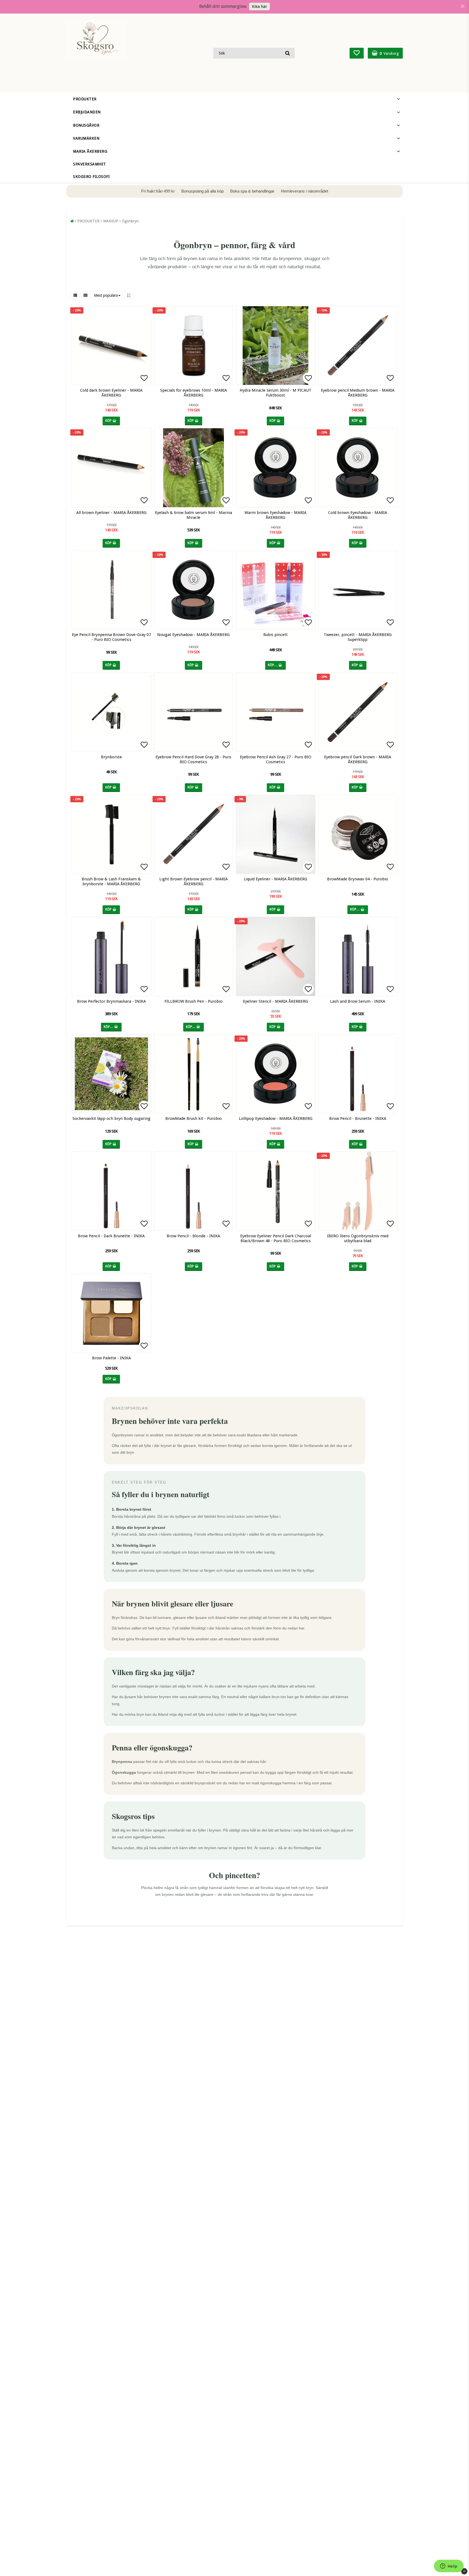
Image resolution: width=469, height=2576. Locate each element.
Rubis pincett (275, 635)
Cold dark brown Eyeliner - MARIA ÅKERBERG (111, 393)
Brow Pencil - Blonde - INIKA (193, 1236)
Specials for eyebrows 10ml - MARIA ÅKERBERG (194, 393)
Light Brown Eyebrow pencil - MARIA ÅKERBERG (194, 881)
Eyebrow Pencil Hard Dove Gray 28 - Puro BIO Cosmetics (193, 759)
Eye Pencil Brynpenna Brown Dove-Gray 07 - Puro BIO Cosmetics (111, 637)
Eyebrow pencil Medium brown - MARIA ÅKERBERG (358, 393)
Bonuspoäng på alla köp (203, 191)
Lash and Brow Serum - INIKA (358, 1001)
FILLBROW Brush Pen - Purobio (194, 1001)
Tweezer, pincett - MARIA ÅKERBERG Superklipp (358, 637)
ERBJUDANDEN (87, 112)
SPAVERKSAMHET (90, 164)
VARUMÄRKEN (86, 138)
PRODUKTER (85, 99)
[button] (357, 53)
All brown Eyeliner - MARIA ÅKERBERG (111, 513)
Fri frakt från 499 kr (159, 191)
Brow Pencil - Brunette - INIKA (358, 1118)
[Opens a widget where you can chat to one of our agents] (449, 2567)
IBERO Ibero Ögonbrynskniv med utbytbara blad (358, 1238)
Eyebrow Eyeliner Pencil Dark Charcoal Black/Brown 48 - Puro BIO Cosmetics (276, 1238)
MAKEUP (111, 221)
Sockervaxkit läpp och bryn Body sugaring (111, 1118)
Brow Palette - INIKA (111, 1358)
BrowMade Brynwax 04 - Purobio (358, 879)
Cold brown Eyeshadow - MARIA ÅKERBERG (358, 515)
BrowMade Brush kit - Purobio (194, 1118)
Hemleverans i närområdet (305, 191)
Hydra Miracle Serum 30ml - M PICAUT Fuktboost (275, 393)
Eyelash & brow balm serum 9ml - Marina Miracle (194, 515)
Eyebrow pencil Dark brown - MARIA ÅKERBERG (358, 759)
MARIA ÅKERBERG (90, 151)
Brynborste (111, 757)
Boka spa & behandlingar (253, 191)
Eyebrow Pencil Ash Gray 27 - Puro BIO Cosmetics (276, 759)
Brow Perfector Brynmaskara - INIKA (111, 1001)
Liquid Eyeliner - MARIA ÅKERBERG (275, 879)
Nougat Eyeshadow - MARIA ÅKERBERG (193, 635)
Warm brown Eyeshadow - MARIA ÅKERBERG (275, 515)
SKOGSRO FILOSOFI (91, 177)
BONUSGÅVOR (86, 125)
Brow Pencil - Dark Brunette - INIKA (111, 1236)
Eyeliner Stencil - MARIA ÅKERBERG (275, 1001)
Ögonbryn (130, 221)
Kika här (259, 7)
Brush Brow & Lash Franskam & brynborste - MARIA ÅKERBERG (111, 881)
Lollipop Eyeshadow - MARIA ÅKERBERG (276, 1118)
